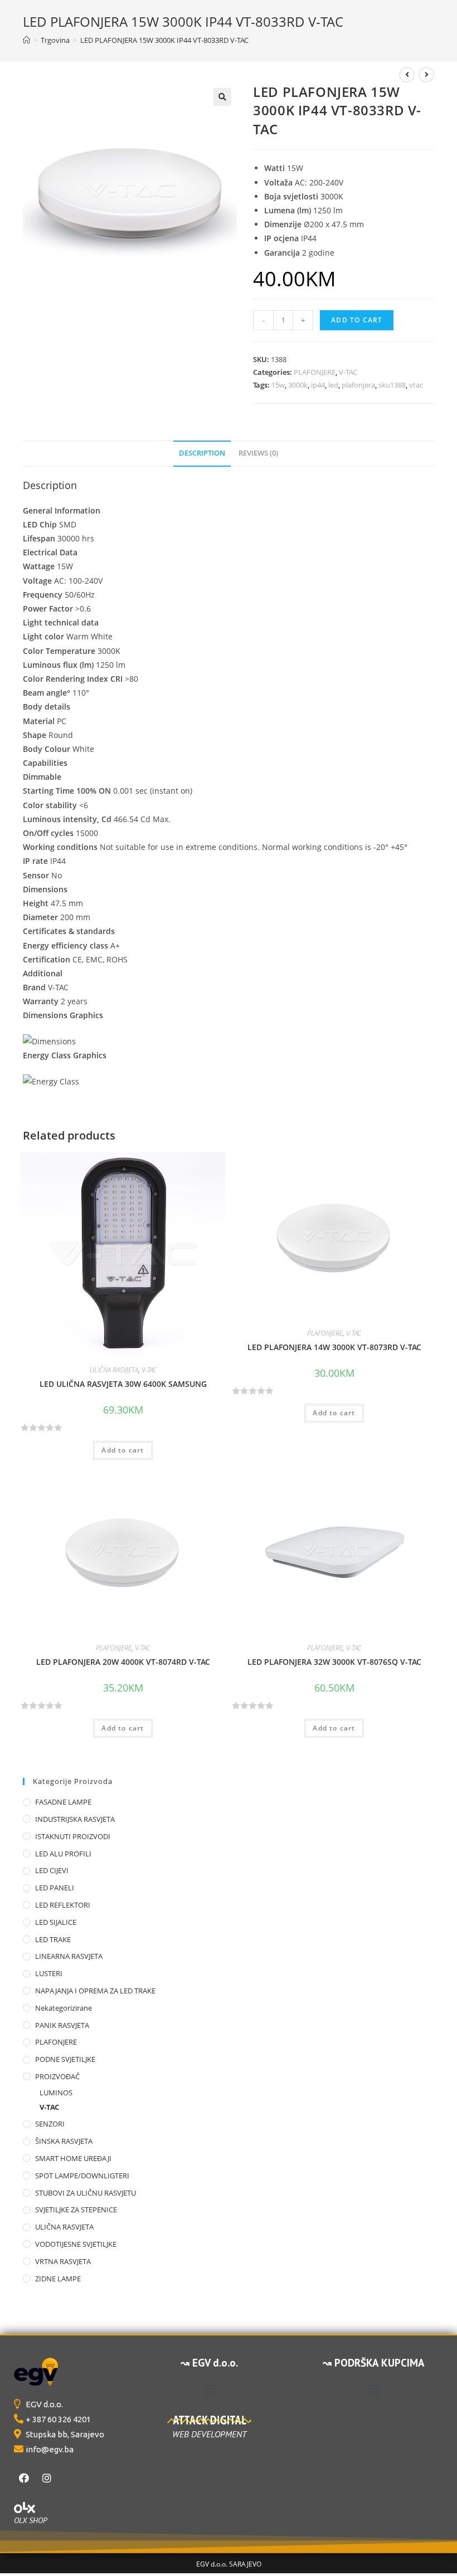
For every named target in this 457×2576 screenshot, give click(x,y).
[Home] (26, 40)
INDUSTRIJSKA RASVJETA (75, 1819)
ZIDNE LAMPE (58, 2279)
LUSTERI (49, 1973)
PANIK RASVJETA (62, 2025)
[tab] (202, 454)
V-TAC (348, 372)
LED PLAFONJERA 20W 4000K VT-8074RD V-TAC (123, 1662)
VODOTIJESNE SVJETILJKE (76, 2244)
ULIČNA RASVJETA (114, 1370)
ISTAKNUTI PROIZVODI (73, 1836)
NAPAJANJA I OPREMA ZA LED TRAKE (95, 1991)
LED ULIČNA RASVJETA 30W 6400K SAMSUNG (123, 1384)
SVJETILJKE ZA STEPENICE (76, 2210)
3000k (298, 385)
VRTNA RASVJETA (63, 2261)
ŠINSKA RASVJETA (64, 2141)
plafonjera (358, 385)
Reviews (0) (258, 453)
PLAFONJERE (315, 372)
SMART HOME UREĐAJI (73, 2158)
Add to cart (357, 320)
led (333, 385)
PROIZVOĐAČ (57, 2076)
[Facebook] (24, 2478)
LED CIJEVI (52, 1870)
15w (278, 385)
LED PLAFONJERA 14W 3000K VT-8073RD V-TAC (334, 1347)
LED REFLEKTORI (63, 1905)
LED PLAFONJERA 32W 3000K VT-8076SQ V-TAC (334, 1662)
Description (202, 453)
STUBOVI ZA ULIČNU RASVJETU (86, 2193)
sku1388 (392, 385)
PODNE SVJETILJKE (65, 2059)
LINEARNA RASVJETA (69, 1956)
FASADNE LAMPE (63, 1802)
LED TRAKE (53, 1939)
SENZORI (50, 2124)
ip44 (318, 385)
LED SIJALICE (56, 1922)
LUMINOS (56, 2093)
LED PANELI (55, 1888)
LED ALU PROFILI (63, 1854)
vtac (416, 385)
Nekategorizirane (64, 2008)
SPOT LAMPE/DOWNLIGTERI (82, 2176)
